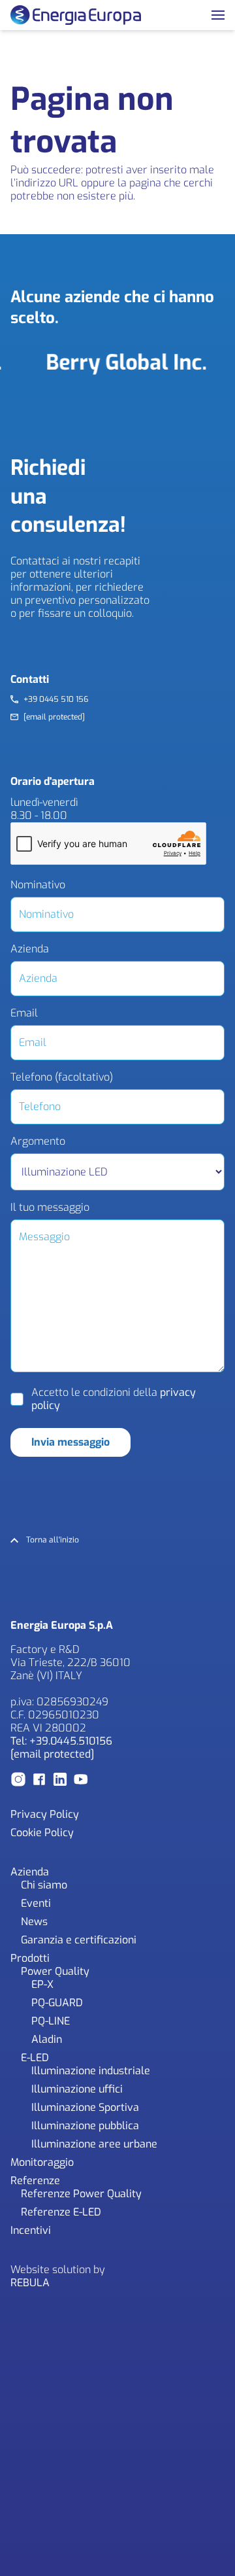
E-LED (35, 2058)
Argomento (38, 1141)
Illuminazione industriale (91, 2071)
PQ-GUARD (57, 2003)
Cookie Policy (42, 1833)
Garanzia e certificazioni (79, 1940)
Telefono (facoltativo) (62, 1077)
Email (24, 1013)
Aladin (47, 2039)
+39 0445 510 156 (56, 700)
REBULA (30, 2283)
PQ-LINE (51, 2021)
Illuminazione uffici (77, 2089)
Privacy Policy (45, 1814)
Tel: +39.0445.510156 (61, 1741)
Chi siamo (44, 1885)
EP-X (42, 1984)
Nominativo (38, 885)
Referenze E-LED (61, 2212)
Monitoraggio (42, 2162)
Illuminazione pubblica (85, 2126)
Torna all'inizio (53, 1540)
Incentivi (31, 2230)
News (34, 1922)
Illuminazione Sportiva (85, 2107)
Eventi (36, 1903)
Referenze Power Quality (81, 2194)
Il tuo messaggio (50, 1208)
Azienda (30, 949)
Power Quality (55, 1971)
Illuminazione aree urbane (94, 2144)
